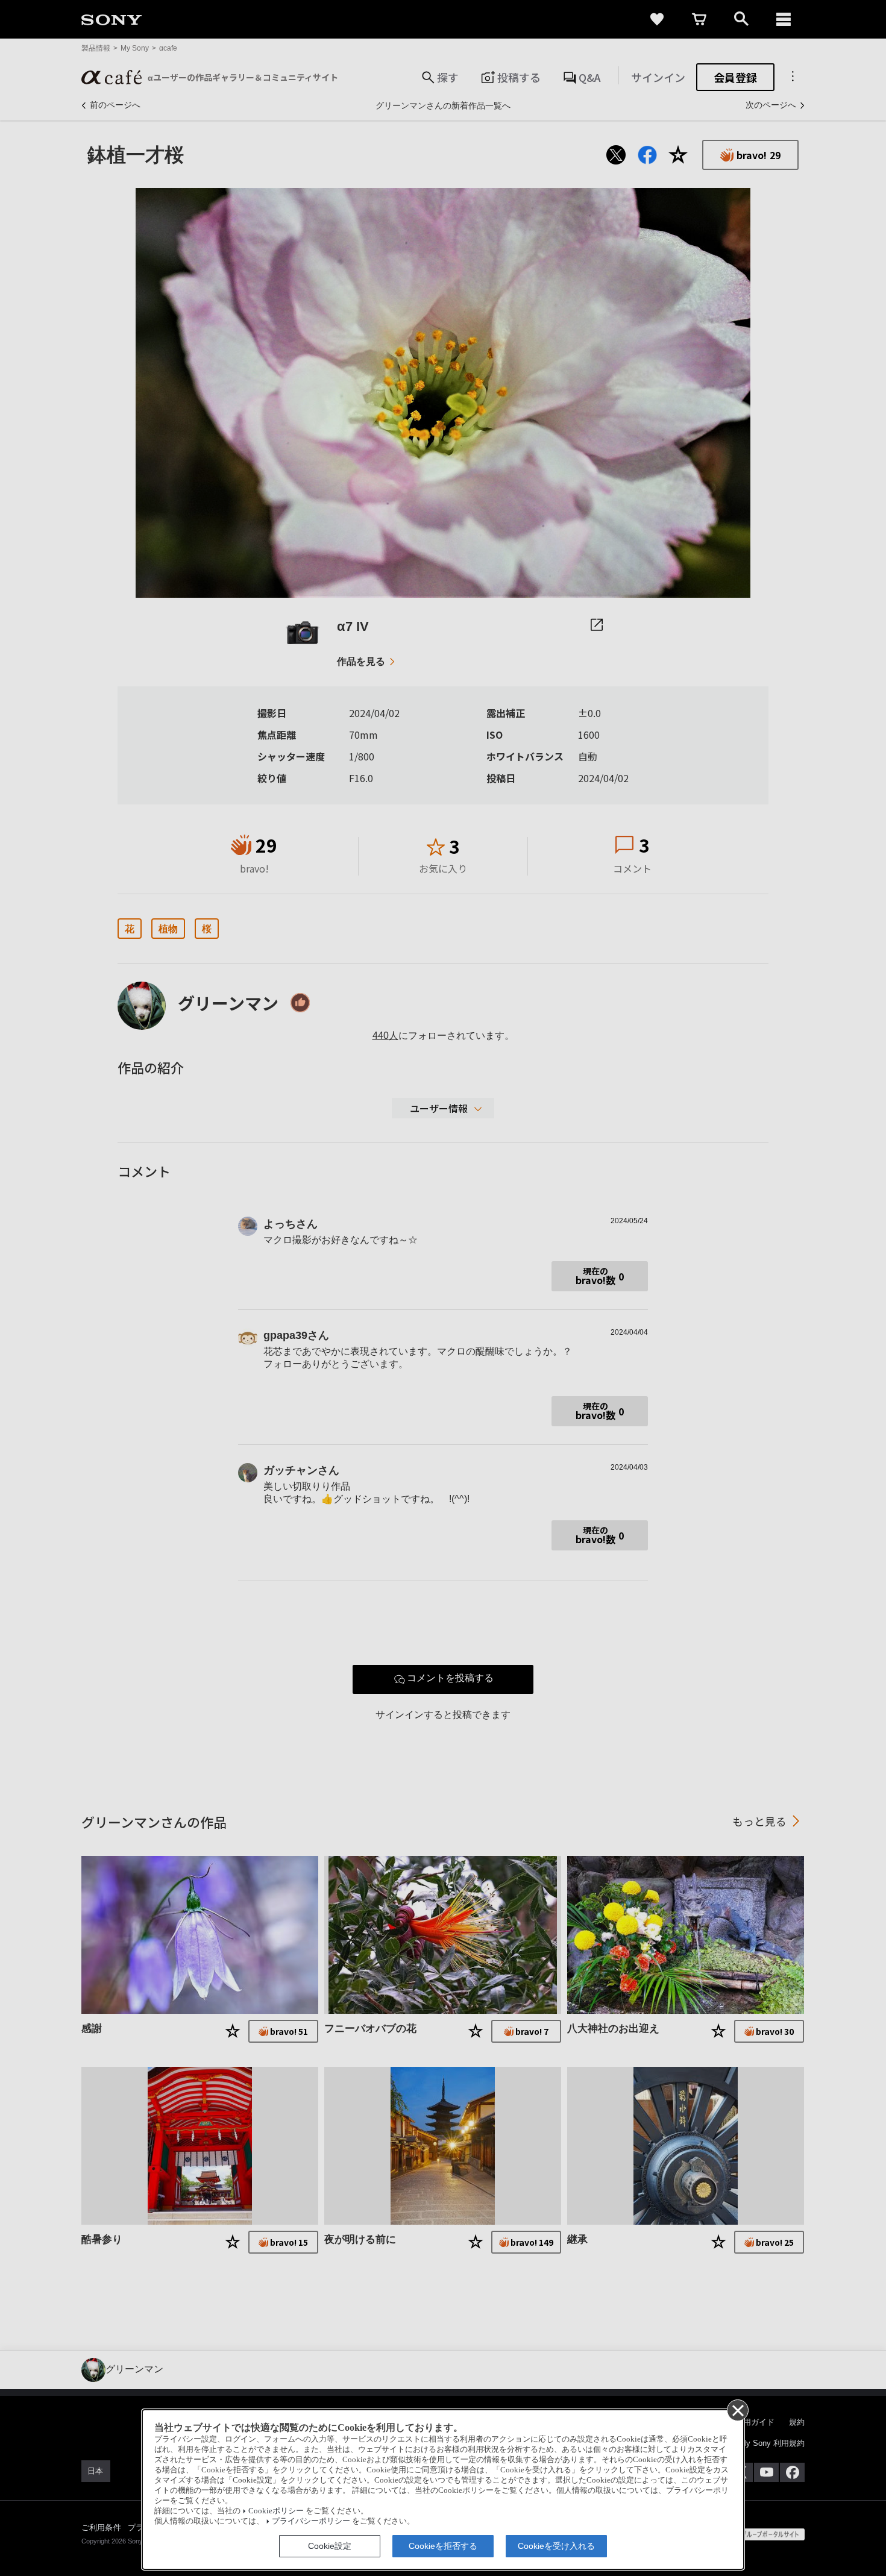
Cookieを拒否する (443, 2546)
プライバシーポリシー (311, 2521)
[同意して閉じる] (737, 2410)
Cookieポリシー (276, 2511)
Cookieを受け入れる (556, 2546)
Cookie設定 (330, 2546)
